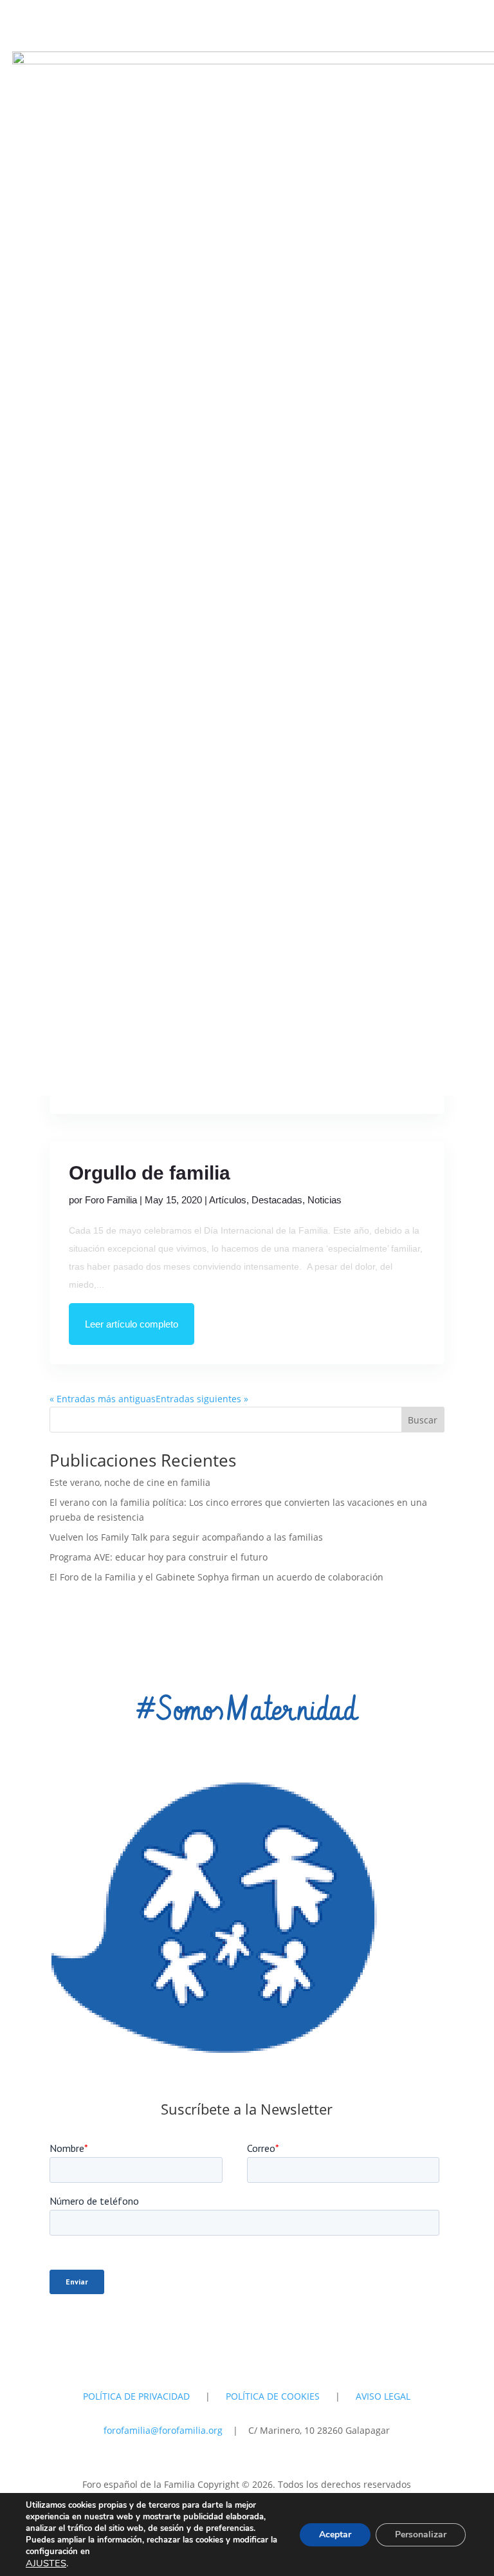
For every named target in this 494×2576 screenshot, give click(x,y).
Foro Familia (111, 1200)
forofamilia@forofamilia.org (164, 2430)
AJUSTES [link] (46, 2563)
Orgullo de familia (150, 1173)
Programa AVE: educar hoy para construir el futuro (159, 1557)
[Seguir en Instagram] (221, 2335)
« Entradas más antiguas (103, 1399)
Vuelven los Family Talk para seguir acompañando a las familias (186, 1537)
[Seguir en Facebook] (273, 2335)
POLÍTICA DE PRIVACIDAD (136, 2396)
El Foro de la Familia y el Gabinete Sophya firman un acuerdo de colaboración (216, 1577)
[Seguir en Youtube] (247, 2335)
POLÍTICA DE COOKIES (273, 2396)
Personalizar (421, 2534)
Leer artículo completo (132, 1324)
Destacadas (277, 1200)
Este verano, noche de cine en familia (130, 1482)
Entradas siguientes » (202, 1399)
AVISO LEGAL (383, 2396)
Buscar (423, 1420)
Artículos (228, 1200)
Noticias (325, 1200)
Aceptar (335, 2534)
